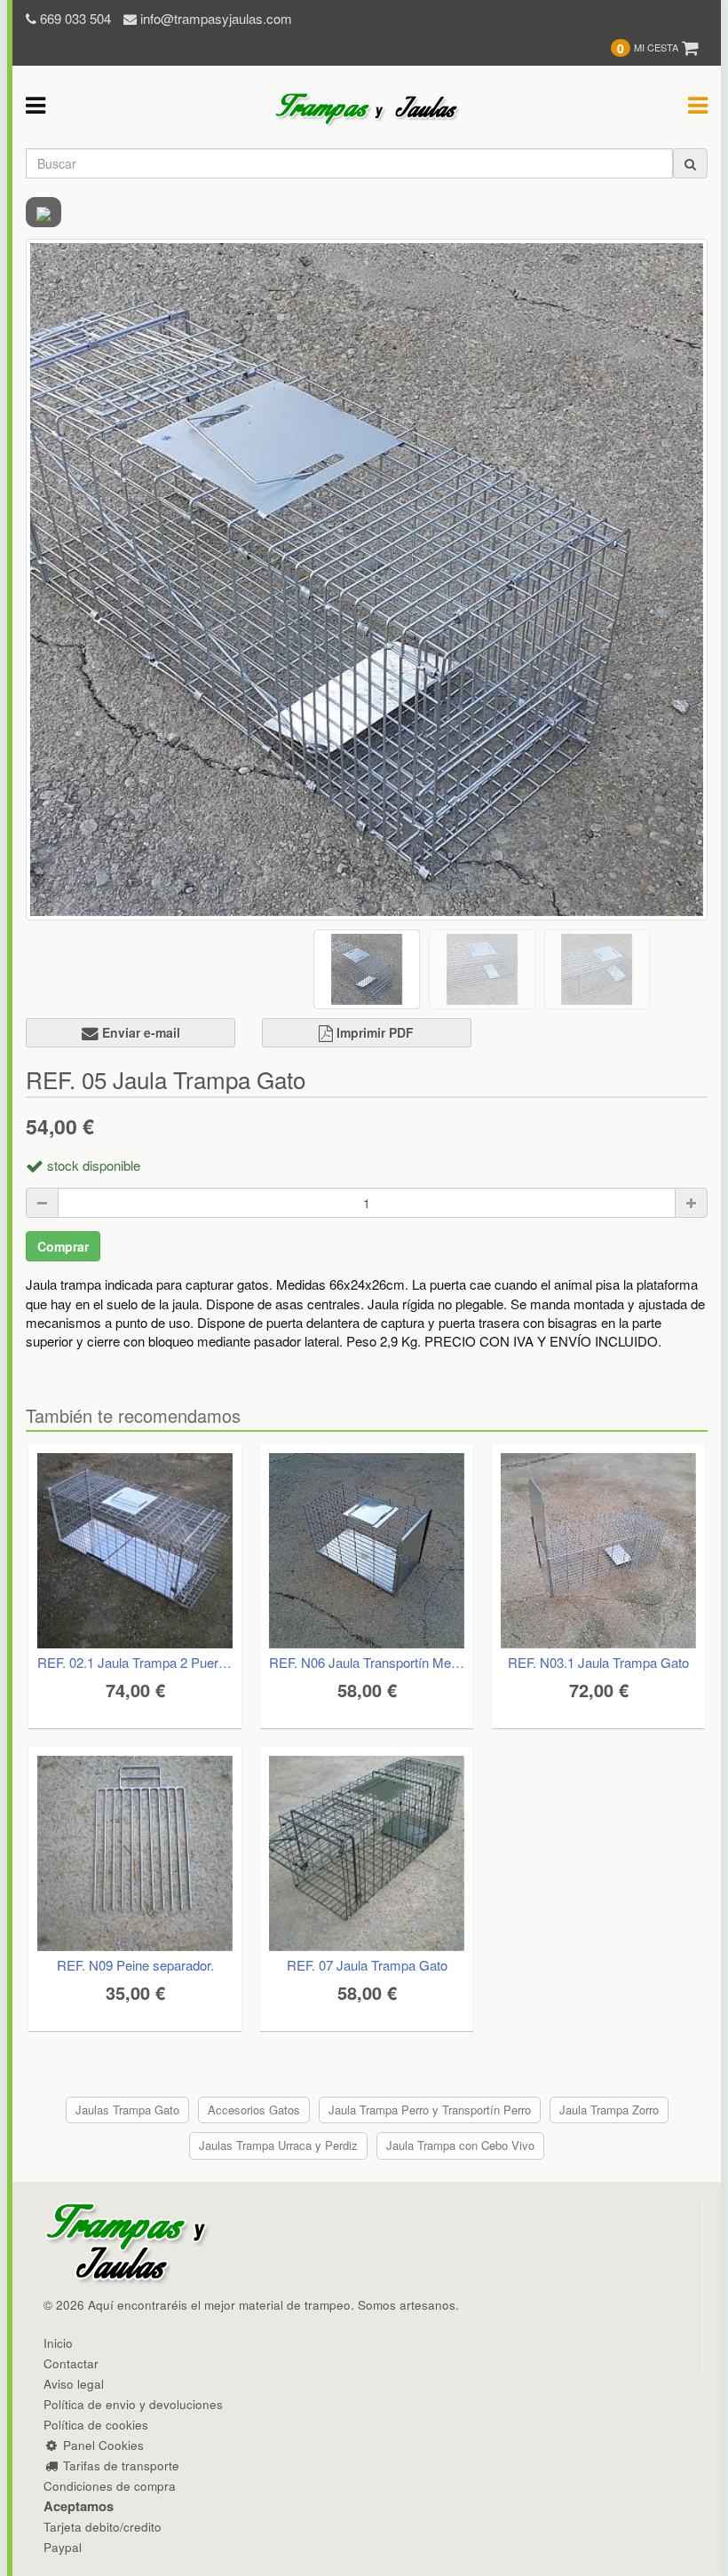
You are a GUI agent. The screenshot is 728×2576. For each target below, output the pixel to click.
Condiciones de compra (110, 2486)
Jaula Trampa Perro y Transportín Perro (430, 2110)
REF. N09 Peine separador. (135, 1965)
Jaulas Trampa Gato (127, 2110)
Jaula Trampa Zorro (609, 2110)
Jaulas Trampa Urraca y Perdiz (278, 2145)
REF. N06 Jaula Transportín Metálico (367, 1662)
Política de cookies (96, 2425)
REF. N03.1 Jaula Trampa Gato (598, 1662)
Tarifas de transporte (119, 2465)
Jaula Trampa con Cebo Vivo (460, 2145)
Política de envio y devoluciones (133, 2404)
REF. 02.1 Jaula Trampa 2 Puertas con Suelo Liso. (135, 1662)
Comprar (63, 1246)
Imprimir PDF (373, 1032)
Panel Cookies (101, 2445)
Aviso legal (74, 2384)
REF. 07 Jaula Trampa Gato (367, 1965)
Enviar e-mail (139, 1032)
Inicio (58, 2343)
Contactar (71, 2363)
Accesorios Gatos (254, 2110)
